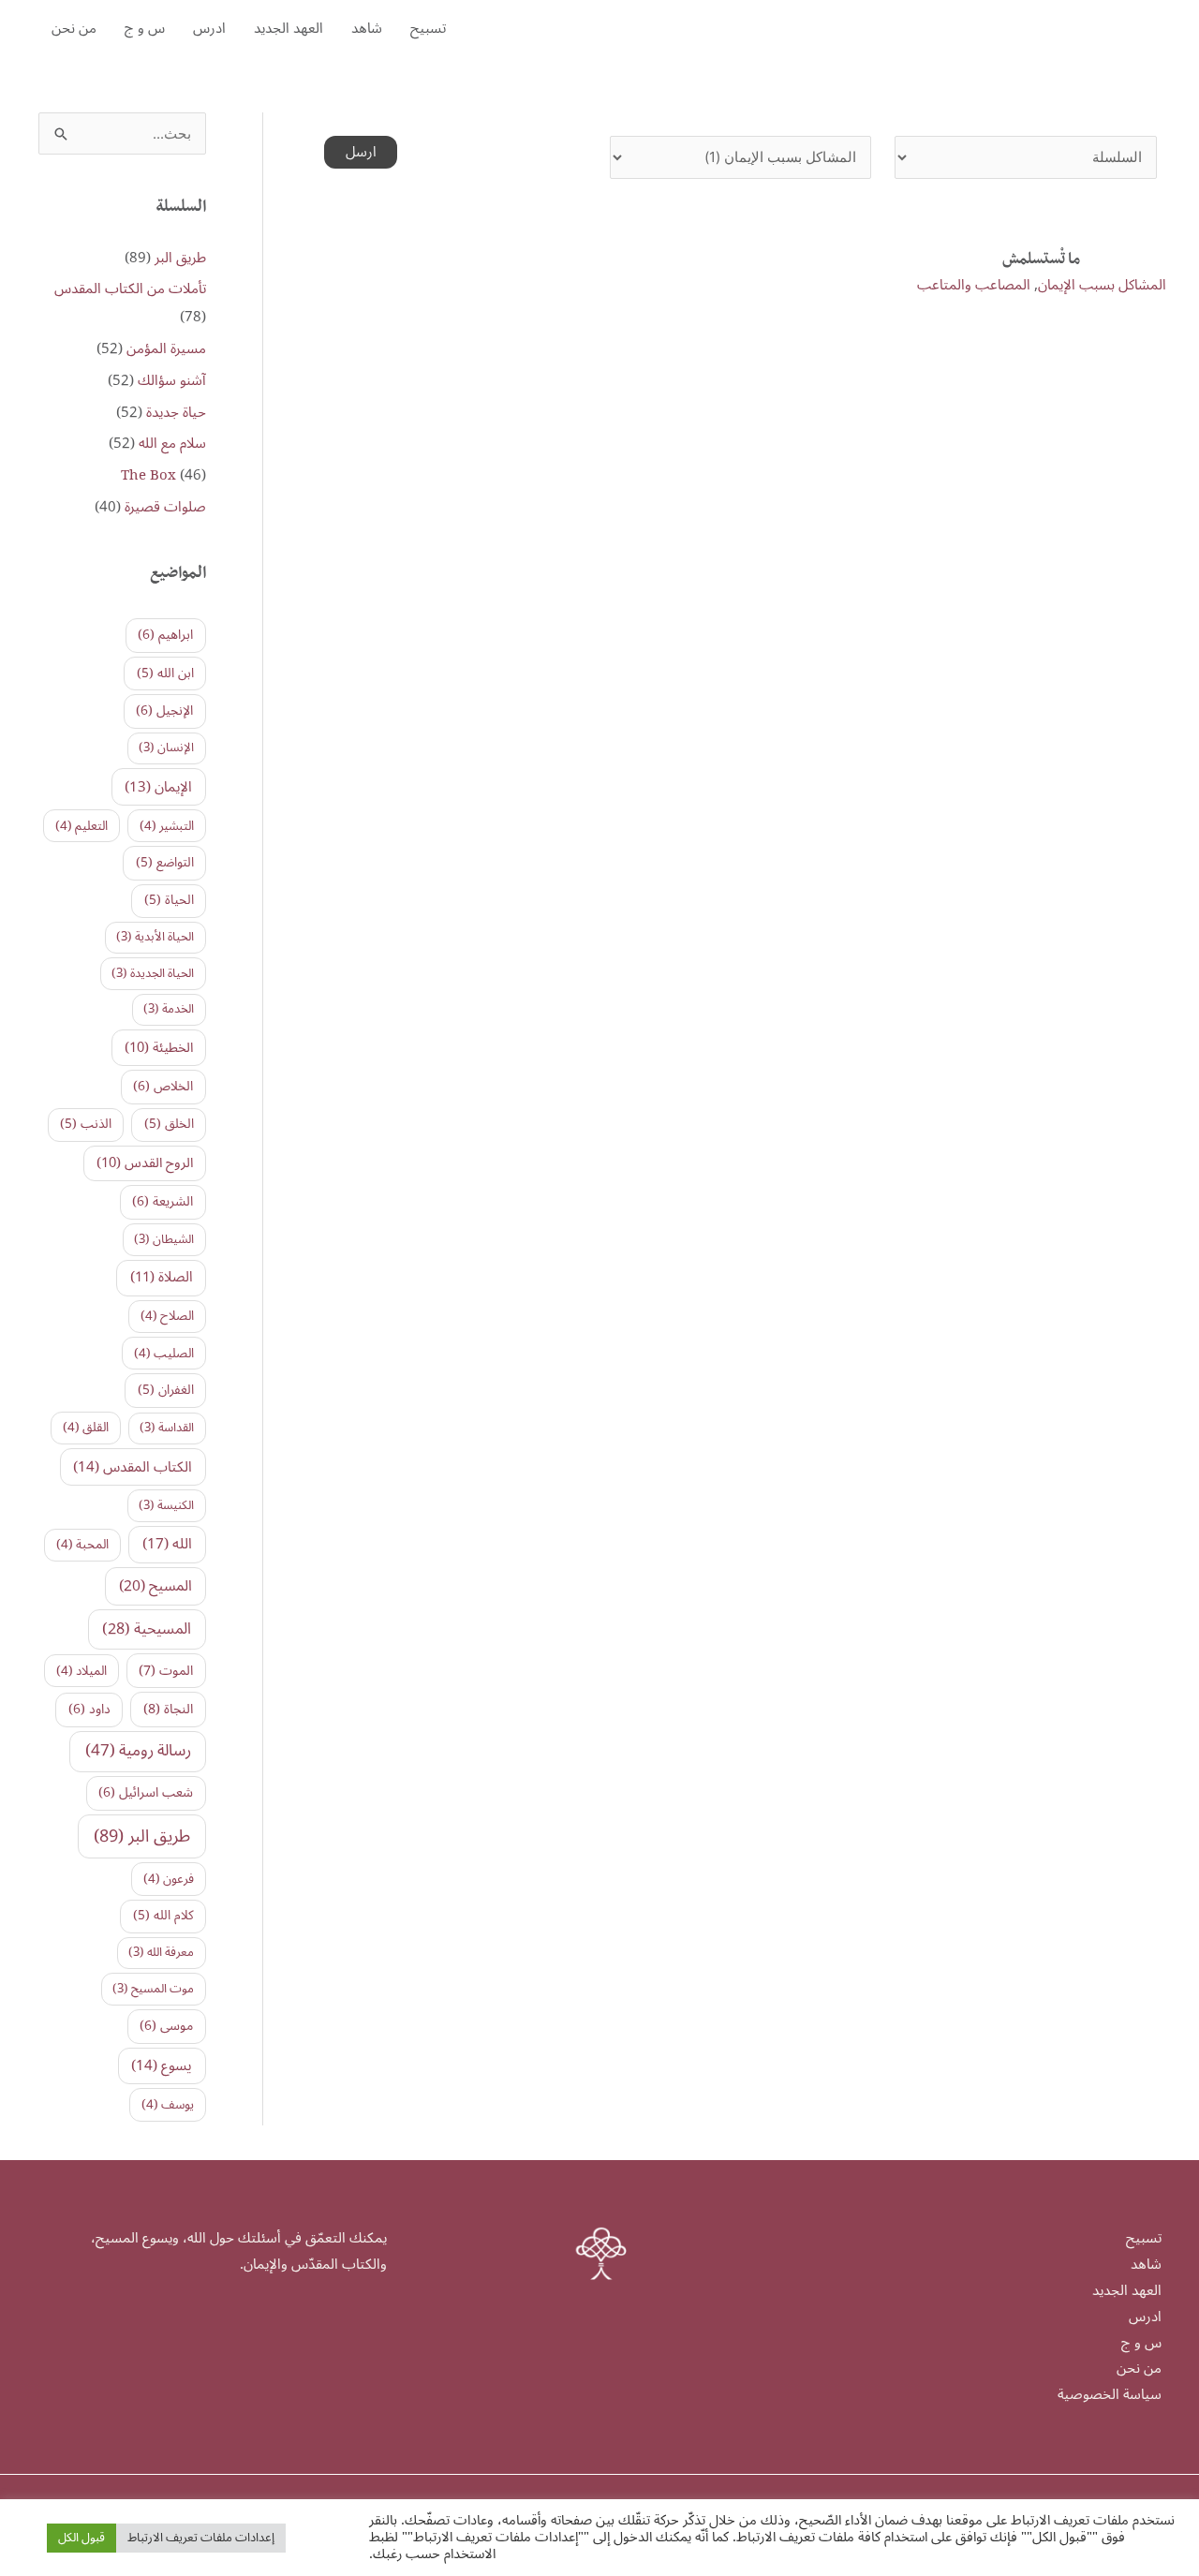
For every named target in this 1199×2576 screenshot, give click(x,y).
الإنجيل (164, 711)
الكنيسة (166, 1505)
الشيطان (164, 1239)
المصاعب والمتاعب (974, 285)
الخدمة (169, 1009)
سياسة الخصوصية (1110, 2394)
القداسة (167, 1428)
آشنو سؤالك (172, 380)
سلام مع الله (172, 443)
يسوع (162, 2065)
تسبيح (428, 28)
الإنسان (166, 748)
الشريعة (163, 1201)
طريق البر (180, 258)
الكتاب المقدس (133, 1467)
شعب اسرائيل (146, 1792)
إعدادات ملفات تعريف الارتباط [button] (201, 2538)
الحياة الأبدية (155, 937)
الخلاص (163, 1086)
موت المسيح (153, 1989)
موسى (166, 2026)
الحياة (169, 900)
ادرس (209, 28)
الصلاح (167, 1316)
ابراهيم (165, 635)
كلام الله (163, 1915)
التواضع (165, 862)
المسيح (155, 1586)
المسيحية (147, 1629)
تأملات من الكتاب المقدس (130, 289)
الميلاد (81, 1671)
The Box (148, 475)
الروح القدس (145, 1163)
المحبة (82, 1545)
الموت (166, 1671)
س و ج (145, 28)
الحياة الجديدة (153, 973)
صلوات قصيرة (165, 507)
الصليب (164, 1354)
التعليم (81, 826)
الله (167, 1544)
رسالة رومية (138, 1751)
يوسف (168, 2105)
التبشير (167, 826)
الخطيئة (159, 1048)
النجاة (168, 1709)
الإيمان (158, 787)
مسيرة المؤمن (166, 348)
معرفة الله (161, 1952)
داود (89, 1709)
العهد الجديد (289, 28)
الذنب (86, 1124)
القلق (86, 1428)
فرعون (169, 1879)
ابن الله (165, 673)
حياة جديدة (176, 412)
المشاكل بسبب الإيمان (1102, 285)
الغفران (166, 1390)
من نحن (74, 28)
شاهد (367, 28)
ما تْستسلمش (1041, 261)
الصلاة (162, 1277)
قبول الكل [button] (81, 2538)
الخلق (169, 1124)
